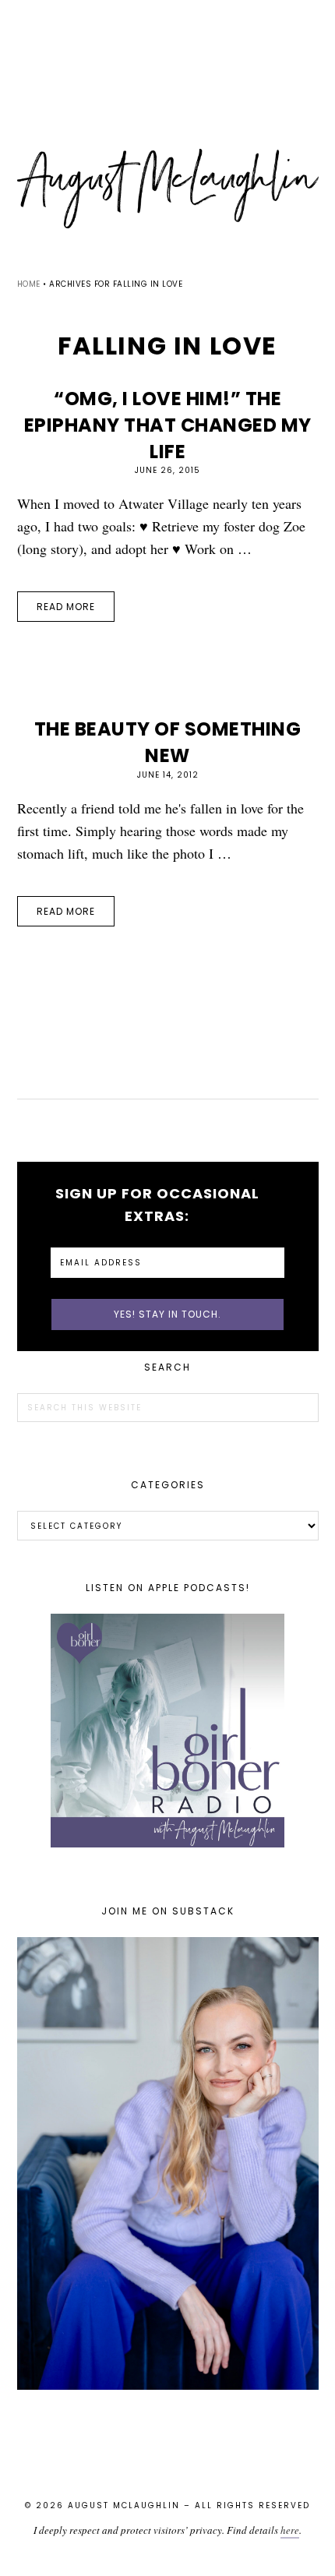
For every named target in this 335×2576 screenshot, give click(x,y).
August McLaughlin (168, 189)
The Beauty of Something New (168, 742)
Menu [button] (167, 32)
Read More (66, 607)
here (290, 2530)
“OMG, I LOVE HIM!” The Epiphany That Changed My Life (168, 425)
